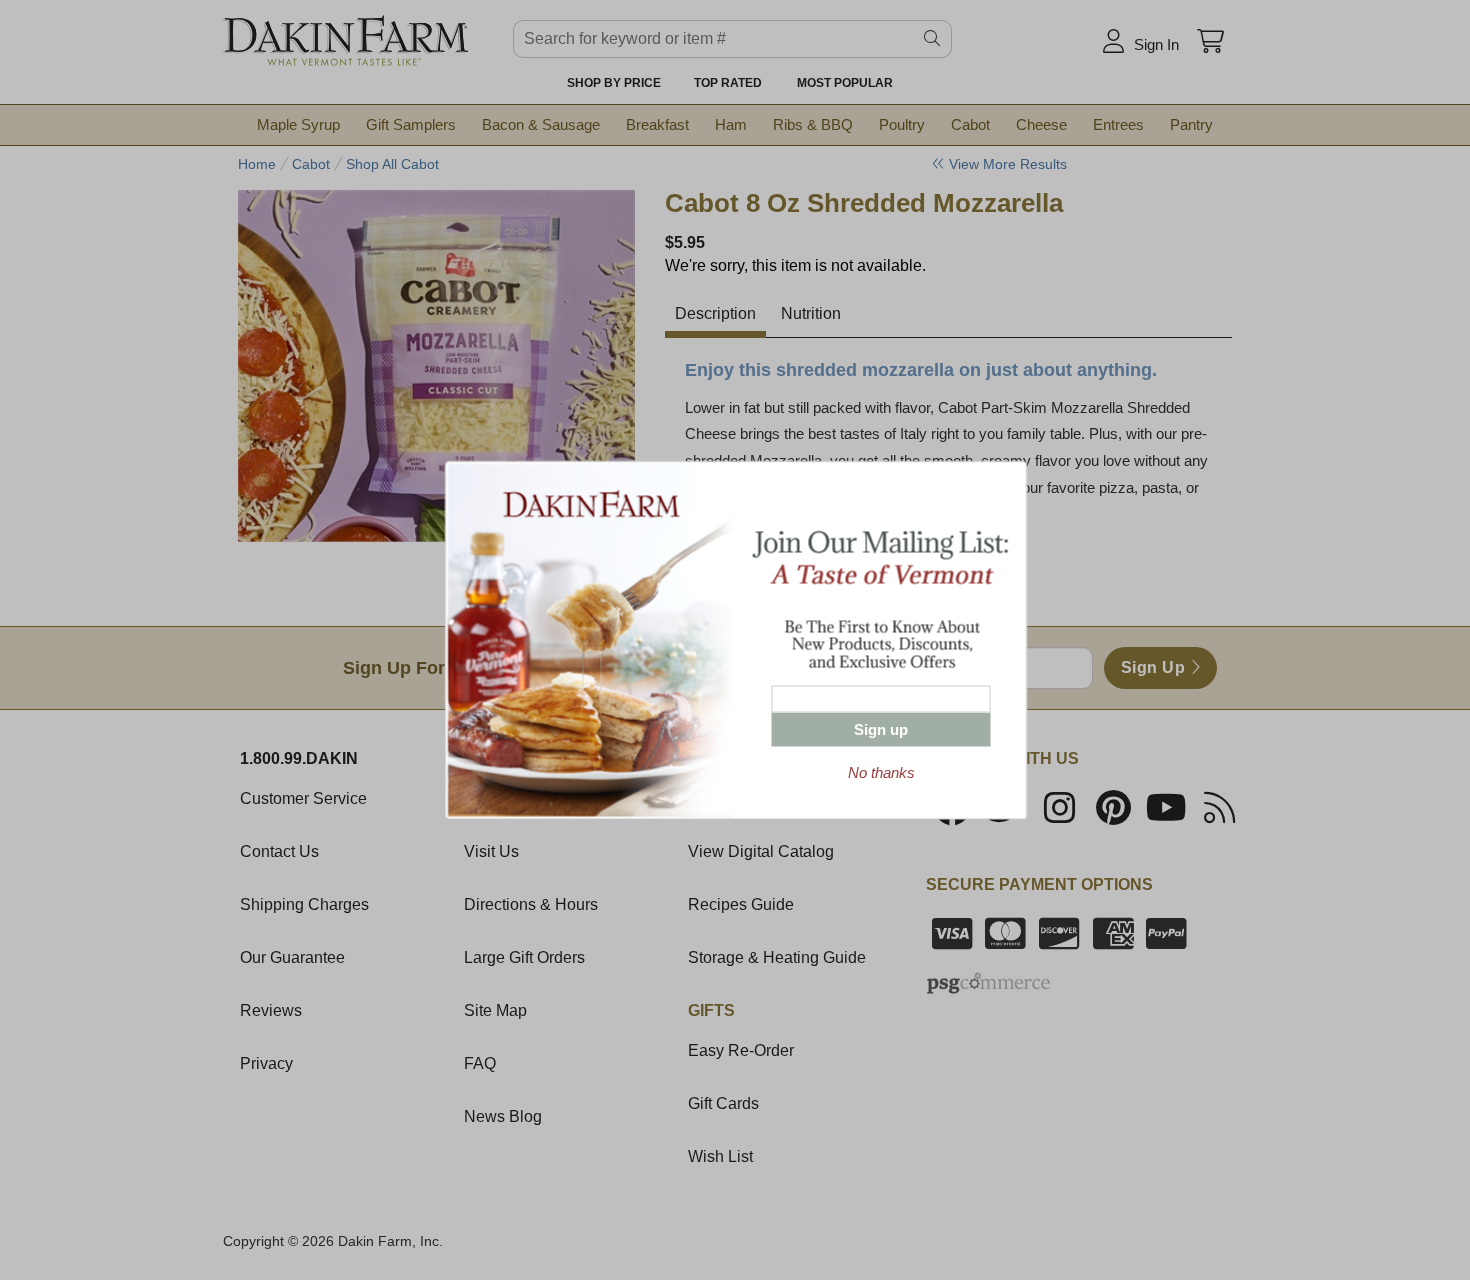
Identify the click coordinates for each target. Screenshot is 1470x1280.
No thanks (881, 772)
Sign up (881, 729)
